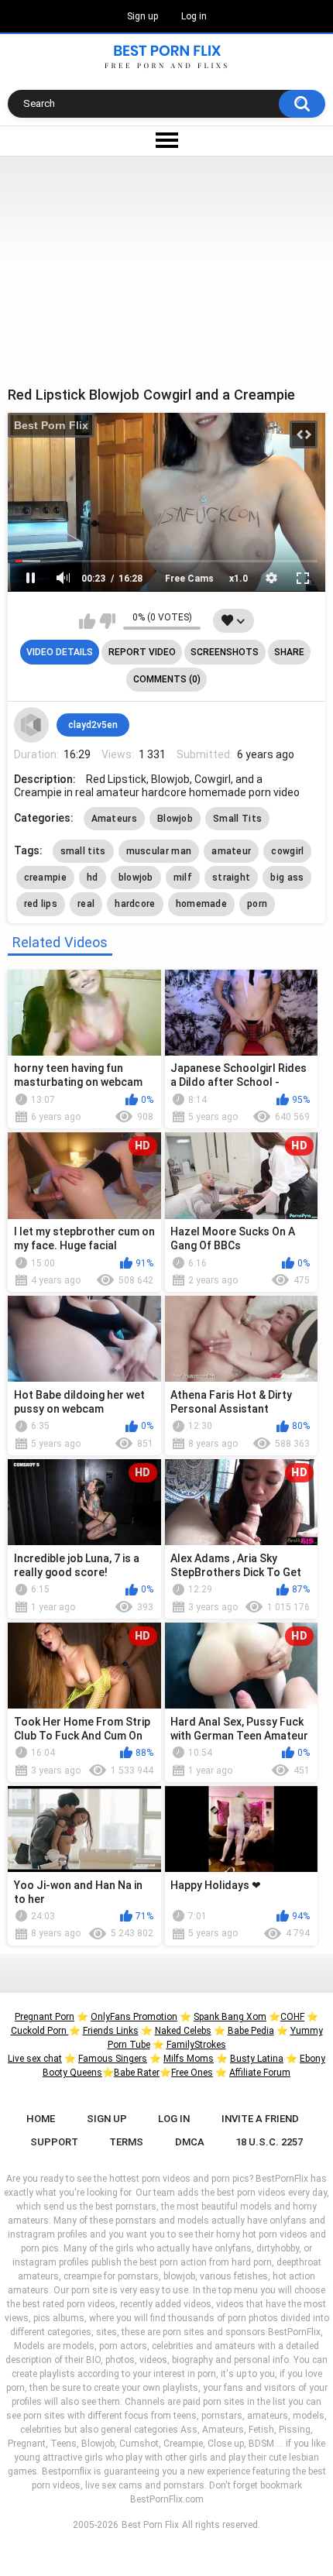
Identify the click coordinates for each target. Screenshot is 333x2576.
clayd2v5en (93, 725)
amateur (231, 851)
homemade (201, 904)
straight (231, 878)
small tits (83, 851)
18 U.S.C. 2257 (269, 2142)
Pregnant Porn (45, 2017)
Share (289, 652)
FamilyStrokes (196, 2045)
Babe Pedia (251, 2031)
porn (257, 904)
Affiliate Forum (260, 2073)
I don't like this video (107, 621)
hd (93, 878)
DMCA (190, 2142)
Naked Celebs (183, 2031)
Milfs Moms (189, 2059)
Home (41, 2119)
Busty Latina (257, 2059)
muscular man (159, 851)
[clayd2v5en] (32, 725)
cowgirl (287, 851)
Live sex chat (35, 2059)
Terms (126, 2142)
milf (183, 878)
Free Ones (192, 2073)
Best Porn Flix (51, 425)
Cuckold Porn (40, 2031)
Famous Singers (113, 2059)
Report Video (142, 652)
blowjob (136, 878)
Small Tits (237, 819)
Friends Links (111, 2031)
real (86, 904)
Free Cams (189, 579)
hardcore (135, 904)
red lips (41, 904)
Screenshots (225, 652)
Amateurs (114, 819)
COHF (292, 2017)
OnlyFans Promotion (134, 2017)
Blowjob (175, 819)
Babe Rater (137, 2073)
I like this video (87, 621)
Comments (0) (167, 679)
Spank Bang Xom (230, 2017)
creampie (45, 878)
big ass (287, 878)
